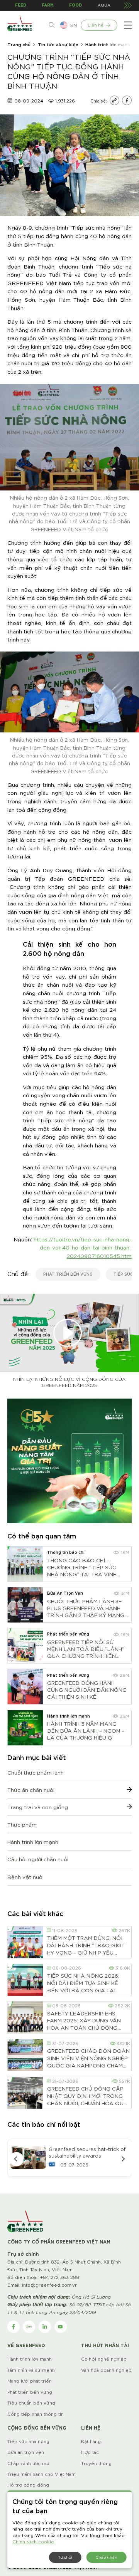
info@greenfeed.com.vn (50, 2285)
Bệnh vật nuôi (25, 1877)
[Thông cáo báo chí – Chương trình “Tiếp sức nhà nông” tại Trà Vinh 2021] (25, 1564)
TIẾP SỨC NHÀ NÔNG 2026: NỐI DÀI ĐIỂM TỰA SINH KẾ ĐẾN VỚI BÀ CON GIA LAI (83, 1983)
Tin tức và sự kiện (58, 44)
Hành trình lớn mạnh (108, 44)
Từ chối (65, 2557)
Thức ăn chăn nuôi (31, 1790)
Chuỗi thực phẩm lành (36, 1772)
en (74, 25)
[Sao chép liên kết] (115, 101)
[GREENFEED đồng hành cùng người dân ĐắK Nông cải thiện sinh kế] (25, 1687)
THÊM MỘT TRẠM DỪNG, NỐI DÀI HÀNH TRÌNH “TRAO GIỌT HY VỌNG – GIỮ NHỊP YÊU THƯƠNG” (86, 1945)
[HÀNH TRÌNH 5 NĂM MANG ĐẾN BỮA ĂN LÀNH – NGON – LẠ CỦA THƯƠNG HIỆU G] (25, 1728)
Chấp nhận (106, 2557)
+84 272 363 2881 (60, 2277)
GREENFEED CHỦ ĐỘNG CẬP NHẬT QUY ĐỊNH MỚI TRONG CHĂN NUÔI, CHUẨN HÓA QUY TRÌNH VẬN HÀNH (87, 2096)
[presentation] (16, 2159)
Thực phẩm (22, 1824)
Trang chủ (19, 44)
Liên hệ (96, 25)
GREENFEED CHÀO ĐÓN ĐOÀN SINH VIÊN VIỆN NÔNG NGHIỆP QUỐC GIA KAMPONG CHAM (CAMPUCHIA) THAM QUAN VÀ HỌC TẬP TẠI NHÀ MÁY (88, 2058)
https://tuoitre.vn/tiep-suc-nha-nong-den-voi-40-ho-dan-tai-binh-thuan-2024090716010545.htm (83, 1247)
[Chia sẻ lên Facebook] (127, 101)
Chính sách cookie (33, 2541)
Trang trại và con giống (38, 1807)
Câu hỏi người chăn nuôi (38, 1859)
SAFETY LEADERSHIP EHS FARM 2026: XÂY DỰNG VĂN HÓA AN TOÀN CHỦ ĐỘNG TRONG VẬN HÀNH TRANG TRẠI (84, 2020)
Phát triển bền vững (68, 1274)
